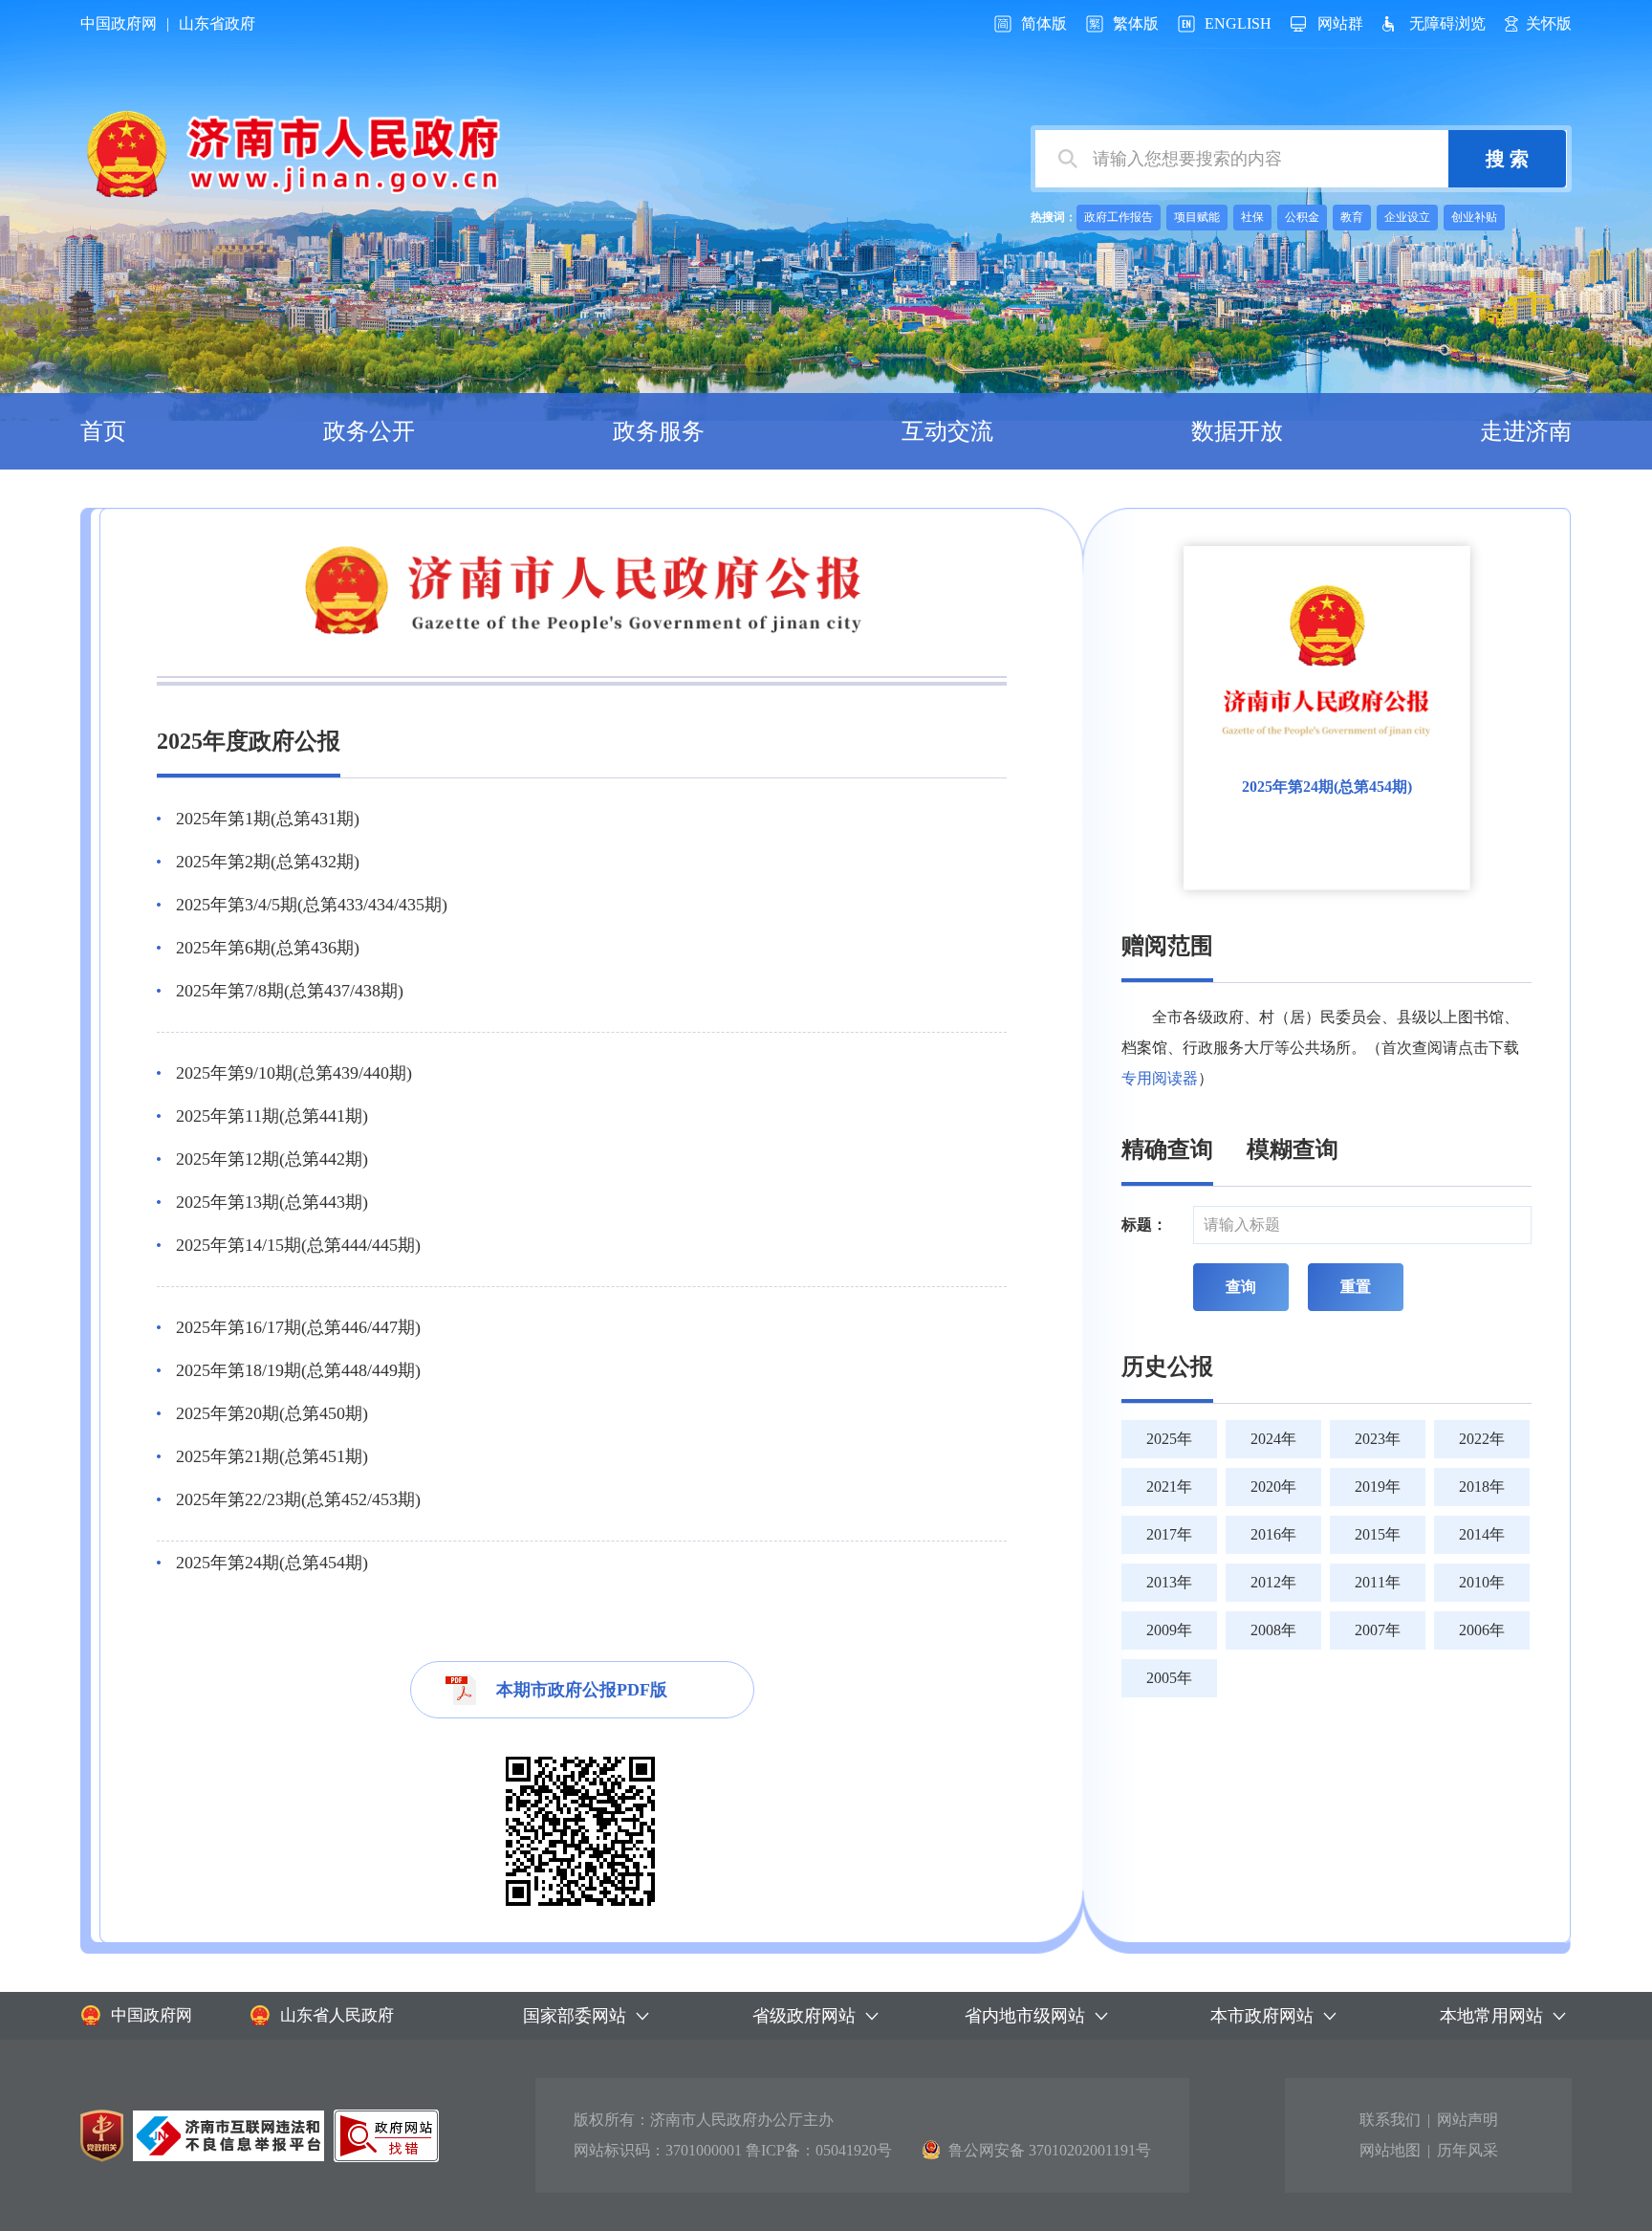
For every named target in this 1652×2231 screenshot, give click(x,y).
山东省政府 (217, 23)
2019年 (1378, 1487)
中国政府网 (119, 23)
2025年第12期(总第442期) (272, 1159)
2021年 (1169, 1487)
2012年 (1273, 1582)
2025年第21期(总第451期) (272, 1456)
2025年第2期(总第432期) (268, 862)
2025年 (1169, 1439)
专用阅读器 (1160, 1078)
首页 (103, 431)
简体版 (1044, 23)
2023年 (1378, 1439)
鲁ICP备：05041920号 (819, 2150)
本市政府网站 (1262, 2016)
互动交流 (947, 431)
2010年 (1482, 1582)
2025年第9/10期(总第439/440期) (294, 1073)
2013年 (1169, 1582)
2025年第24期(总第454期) (272, 1563)
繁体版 (1136, 23)
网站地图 (1390, 2150)
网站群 (1340, 23)
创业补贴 (1474, 217)
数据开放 (1237, 431)
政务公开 (369, 431)
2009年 (1169, 1630)
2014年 (1482, 1534)
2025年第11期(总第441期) (272, 1116)
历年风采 (1467, 2150)
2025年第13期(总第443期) (272, 1202)
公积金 (1302, 217)
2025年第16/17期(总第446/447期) (298, 1327)
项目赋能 (1197, 217)
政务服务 (659, 431)
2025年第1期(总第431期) (268, 819)
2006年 (1482, 1630)
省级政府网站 (804, 2016)
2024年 (1273, 1439)
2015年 (1378, 1534)
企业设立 (1407, 217)
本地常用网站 (1491, 2016)
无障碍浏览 (1447, 23)
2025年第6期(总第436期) (268, 948)
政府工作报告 (1119, 217)
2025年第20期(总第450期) (272, 1413)
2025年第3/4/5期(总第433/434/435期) (312, 905)
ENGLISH (1238, 23)
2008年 (1273, 1630)
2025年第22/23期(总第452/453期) (298, 1499)
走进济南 (1526, 431)
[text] (1242, 159)
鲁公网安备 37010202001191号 (1050, 2150)
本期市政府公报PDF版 (582, 1690)
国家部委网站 (575, 2016)
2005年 (1169, 1678)
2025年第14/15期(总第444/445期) (298, 1245)
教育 (1352, 217)
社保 (1252, 217)
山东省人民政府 (337, 2015)
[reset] (1356, 1287)
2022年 (1482, 1439)
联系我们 (1390, 2120)
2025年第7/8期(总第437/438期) (290, 991)
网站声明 (1467, 2120)
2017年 (1169, 1534)
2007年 (1378, 1630)
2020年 (1273, 1487)
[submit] (1507, 159)
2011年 (1378, 1582)
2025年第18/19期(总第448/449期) (298, 1370)
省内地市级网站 (1025, 2016)
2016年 (1273, 1534)
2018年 (1482, 1487)
